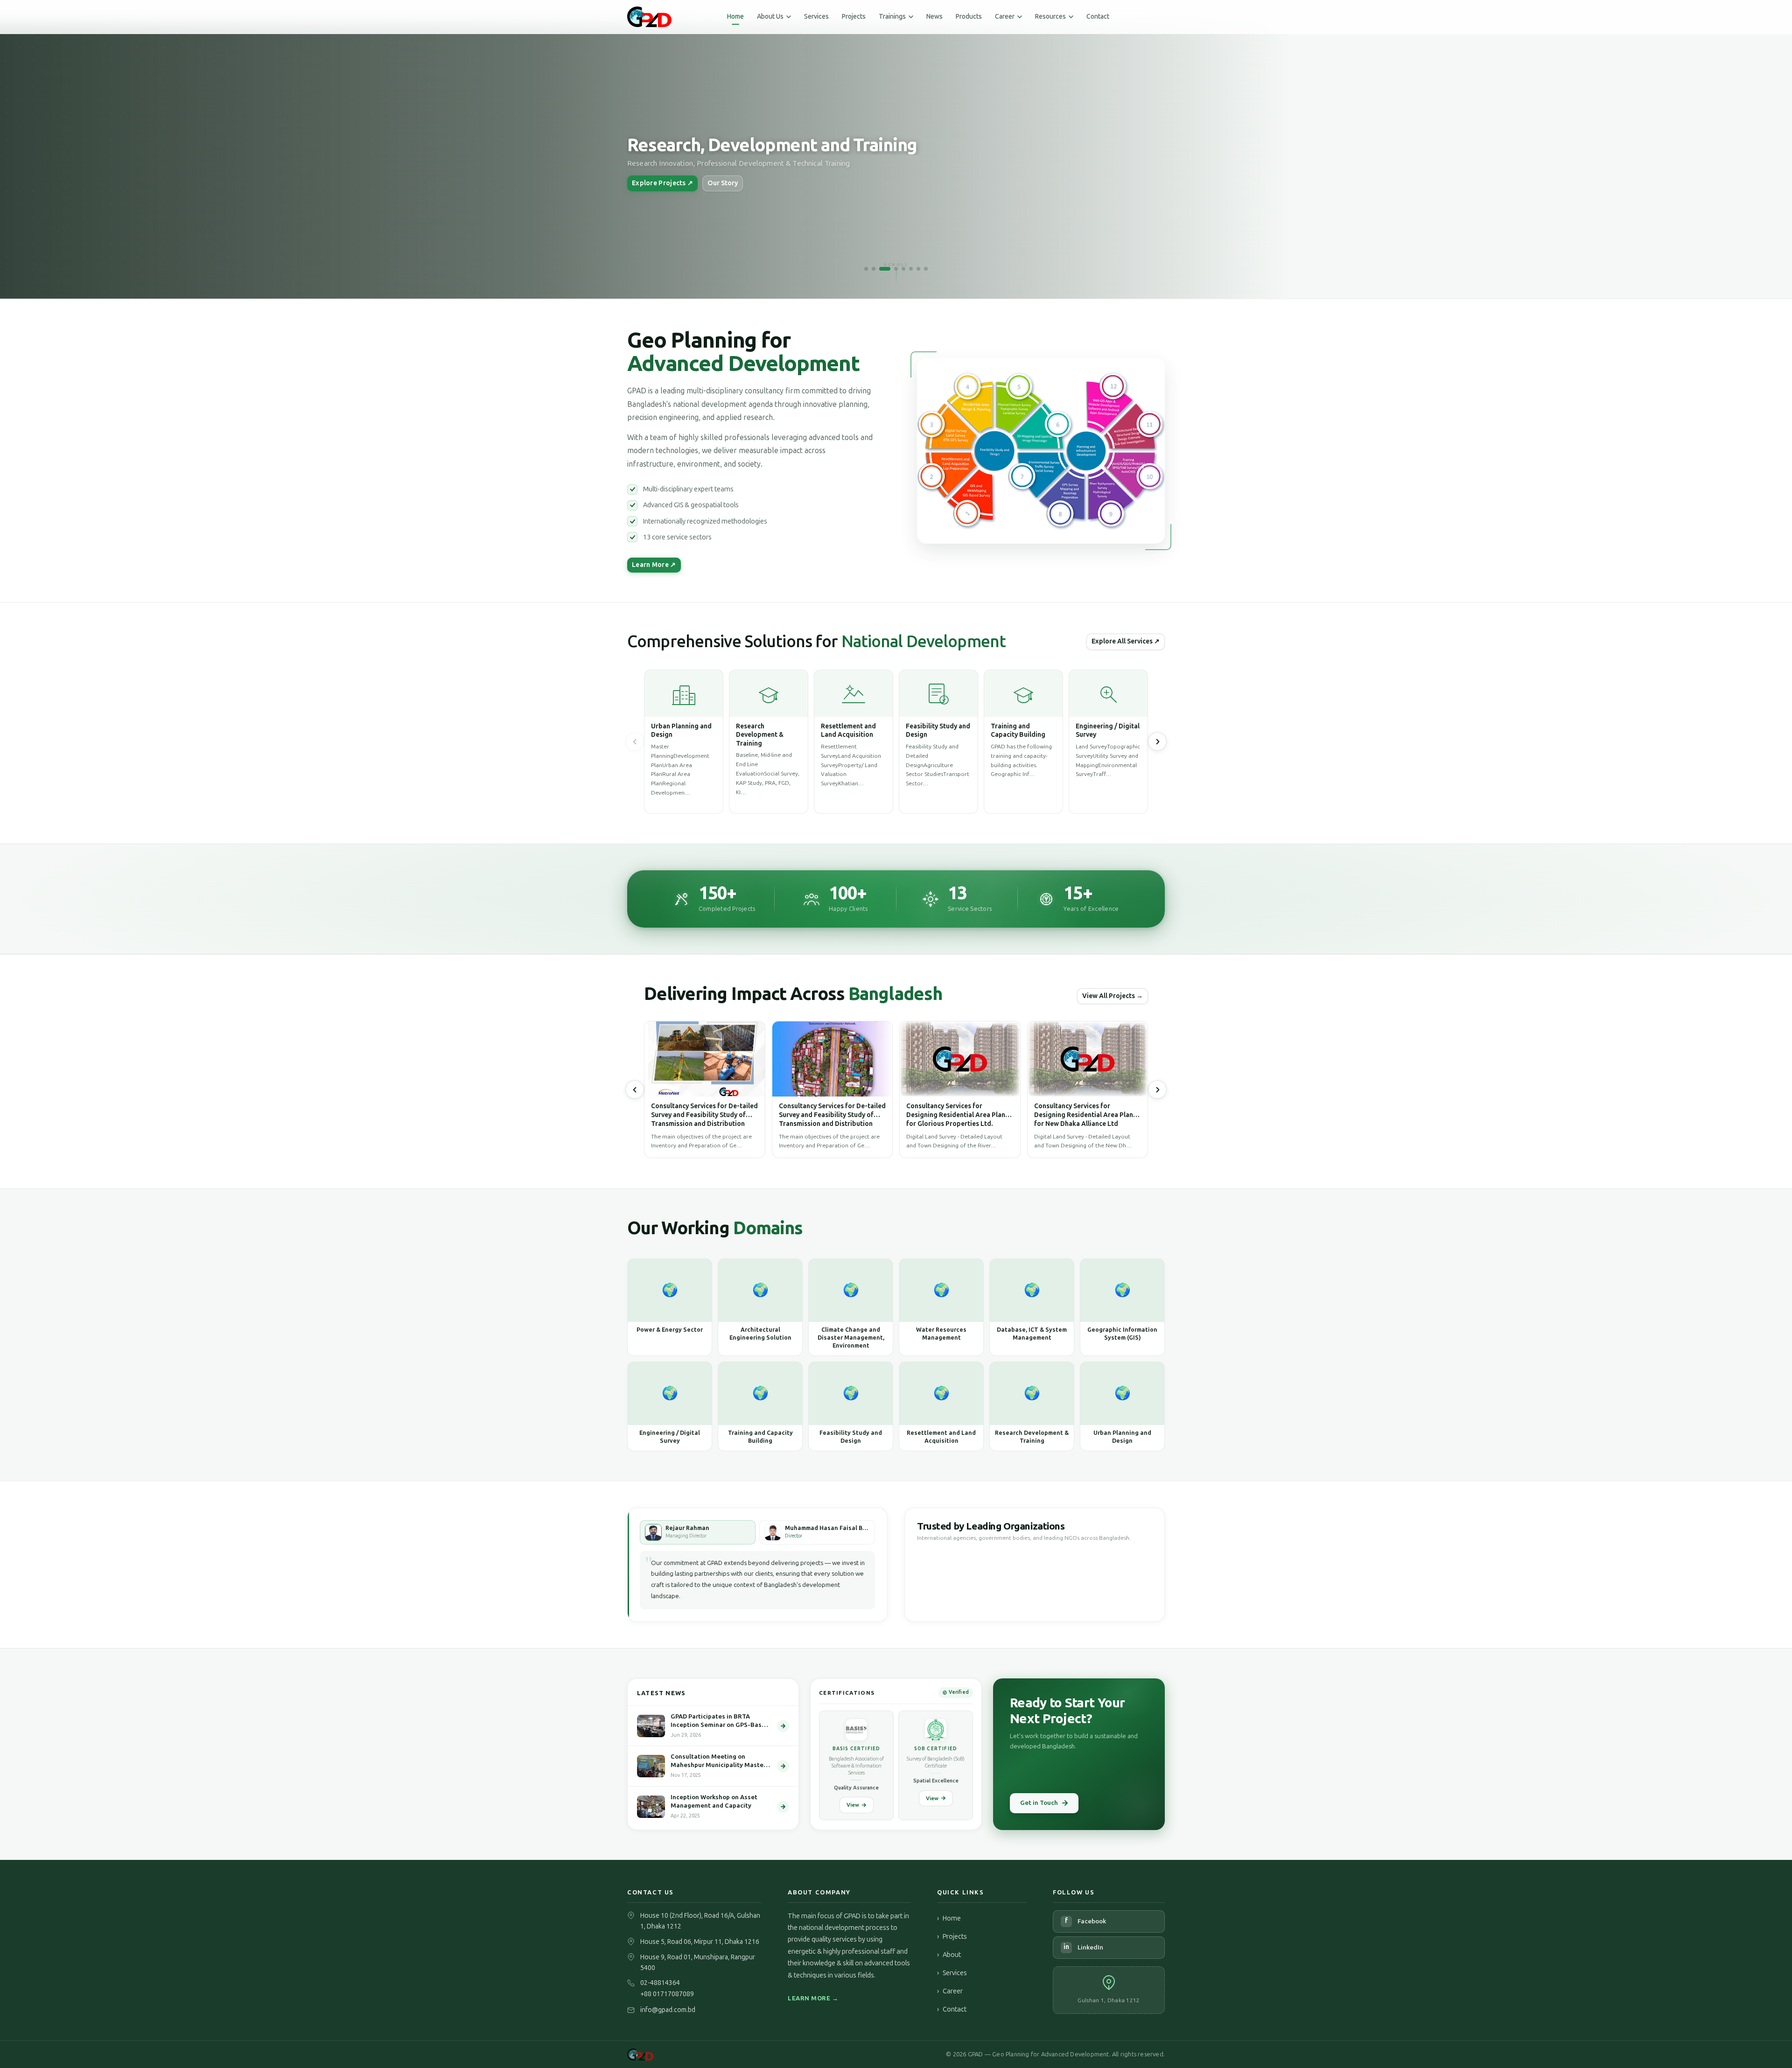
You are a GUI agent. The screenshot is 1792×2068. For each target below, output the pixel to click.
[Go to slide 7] (918, 269)
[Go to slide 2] (874, 269)
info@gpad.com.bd (668, 2010)
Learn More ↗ (654, 565)
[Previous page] (635, 741)
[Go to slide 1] (866, 269)
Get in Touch (1039, 1803)
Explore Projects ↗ (662, 183)
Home (735, 17)
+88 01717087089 (667, 1994)
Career (950, 1991)
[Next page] (1157, 1090)
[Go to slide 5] (903, 269)
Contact (1098, 17)
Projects (854, 17)
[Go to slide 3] (881, 269)
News (934, 17)
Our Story (723, 183)
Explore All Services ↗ (1126, 641)
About (949, 1955)
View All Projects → (1113, 996)
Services (816, 17)
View (853, 1805)
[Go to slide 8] (926, 269)
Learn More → (813, 1998)
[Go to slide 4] (892, 269)
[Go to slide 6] (911, 269)
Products (969, 17)
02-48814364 (660, 1983)
